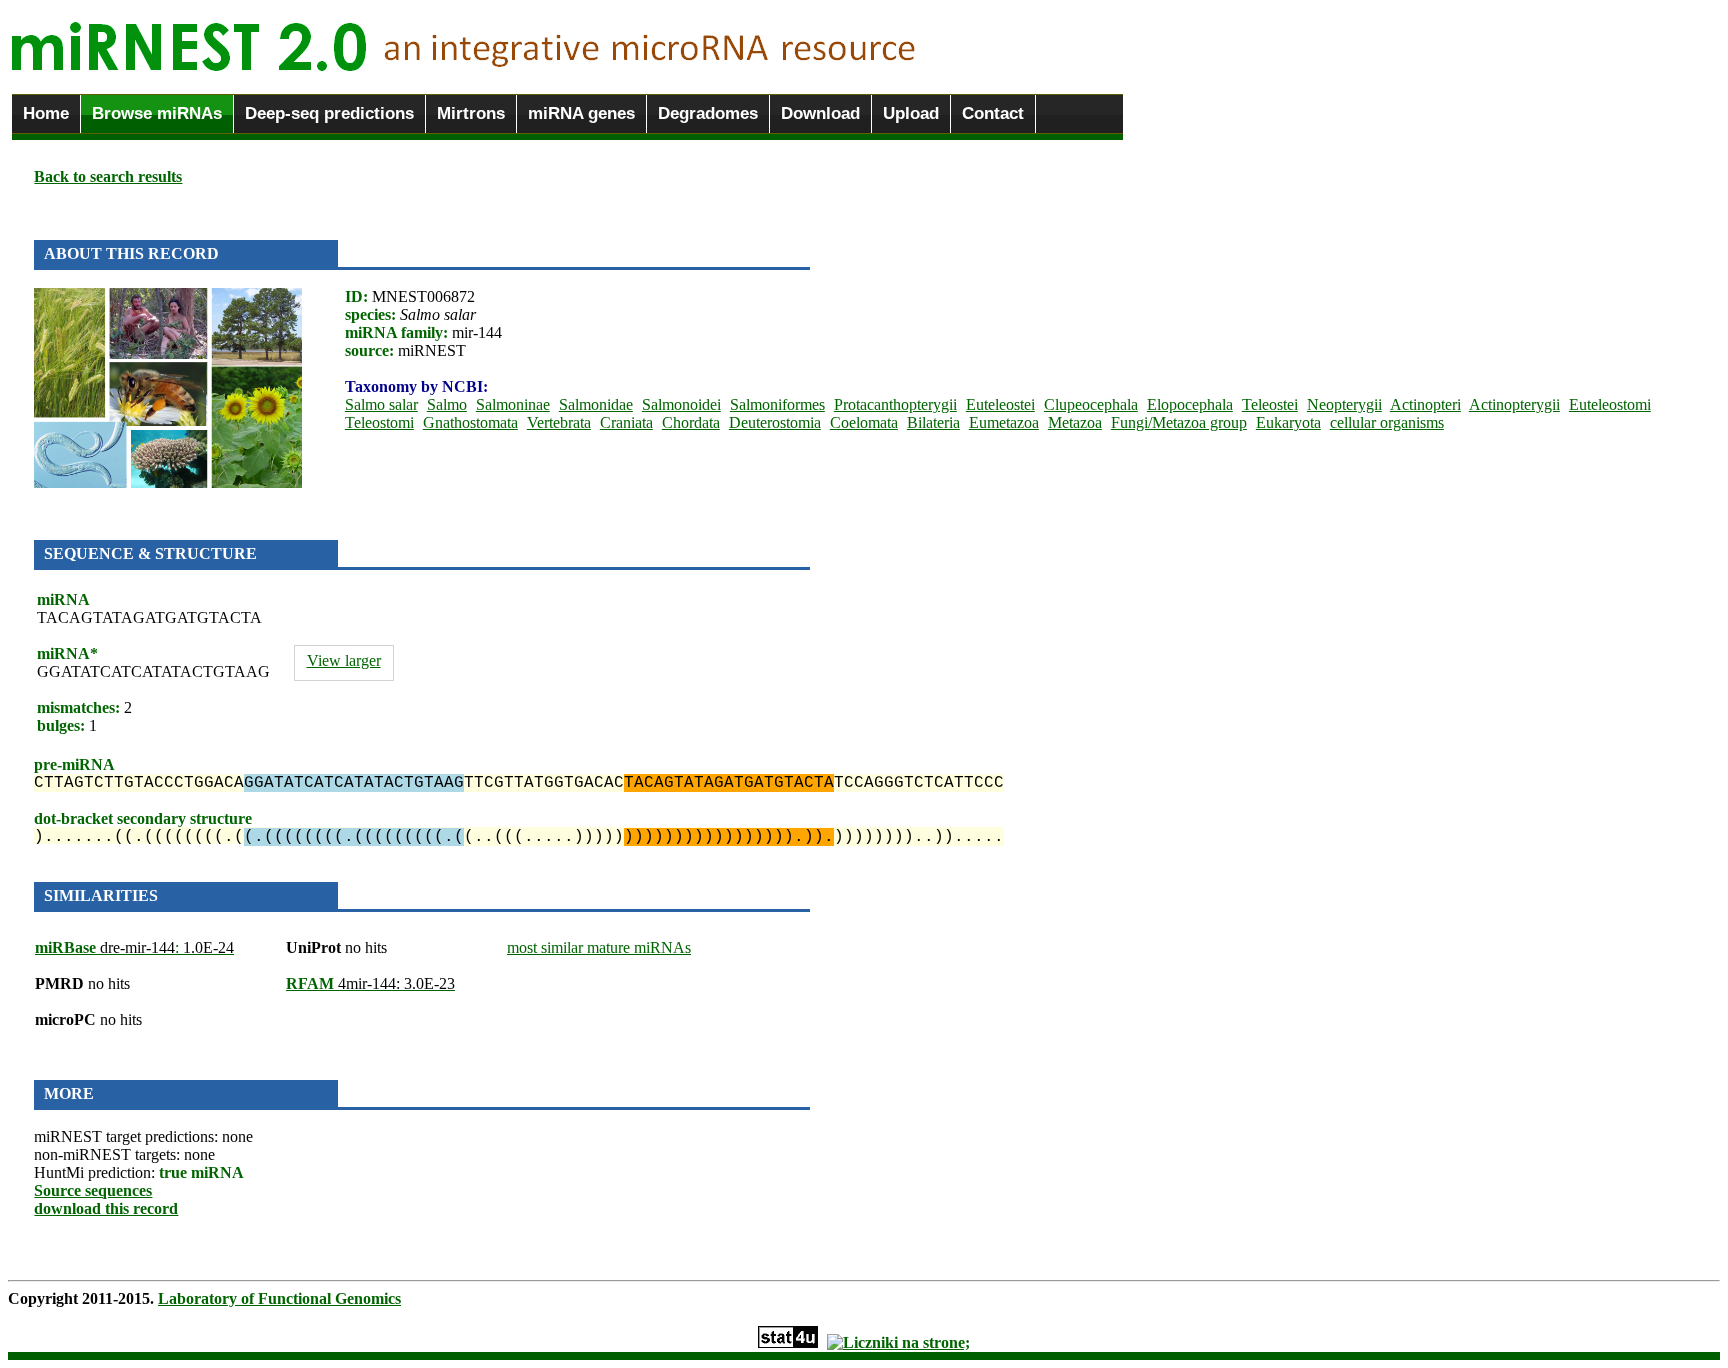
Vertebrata (559, 422)
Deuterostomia (775, 422)
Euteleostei (1000, 404)
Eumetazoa (1004, 422)
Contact (993, 113)
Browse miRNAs (157, 113)
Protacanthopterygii (895, 404)
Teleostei (1270, 404)
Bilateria (933, 422)
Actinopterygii (1514, 404)
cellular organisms (1387, 422)
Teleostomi (379, 422)
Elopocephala (1190, 404)
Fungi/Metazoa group (1179, 422)
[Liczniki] (898, 1342)
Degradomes (708, 113)
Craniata (626, 422)
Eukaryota (1288, 422)
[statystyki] (788, 1342)
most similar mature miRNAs (599, 947)
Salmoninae (513, 404)
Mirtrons (471, 113)
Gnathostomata (470, 422)
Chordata (691, 422)
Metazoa (1075, 422)
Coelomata (864, 422)
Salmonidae (596, 404)
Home (46, 113)
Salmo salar (381, 404)
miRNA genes (581, 113)
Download (820, 113)
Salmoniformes (777, 404)
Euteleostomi (1610, 404)
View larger (344, 660)
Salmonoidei (681, 404)
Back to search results (108, 176)
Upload (911, 113)
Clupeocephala (1091, 404)
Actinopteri (1425, 404)
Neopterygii (1344, 404)
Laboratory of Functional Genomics (279, 1298)
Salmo (447, 404)
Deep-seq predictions (329, 113)
